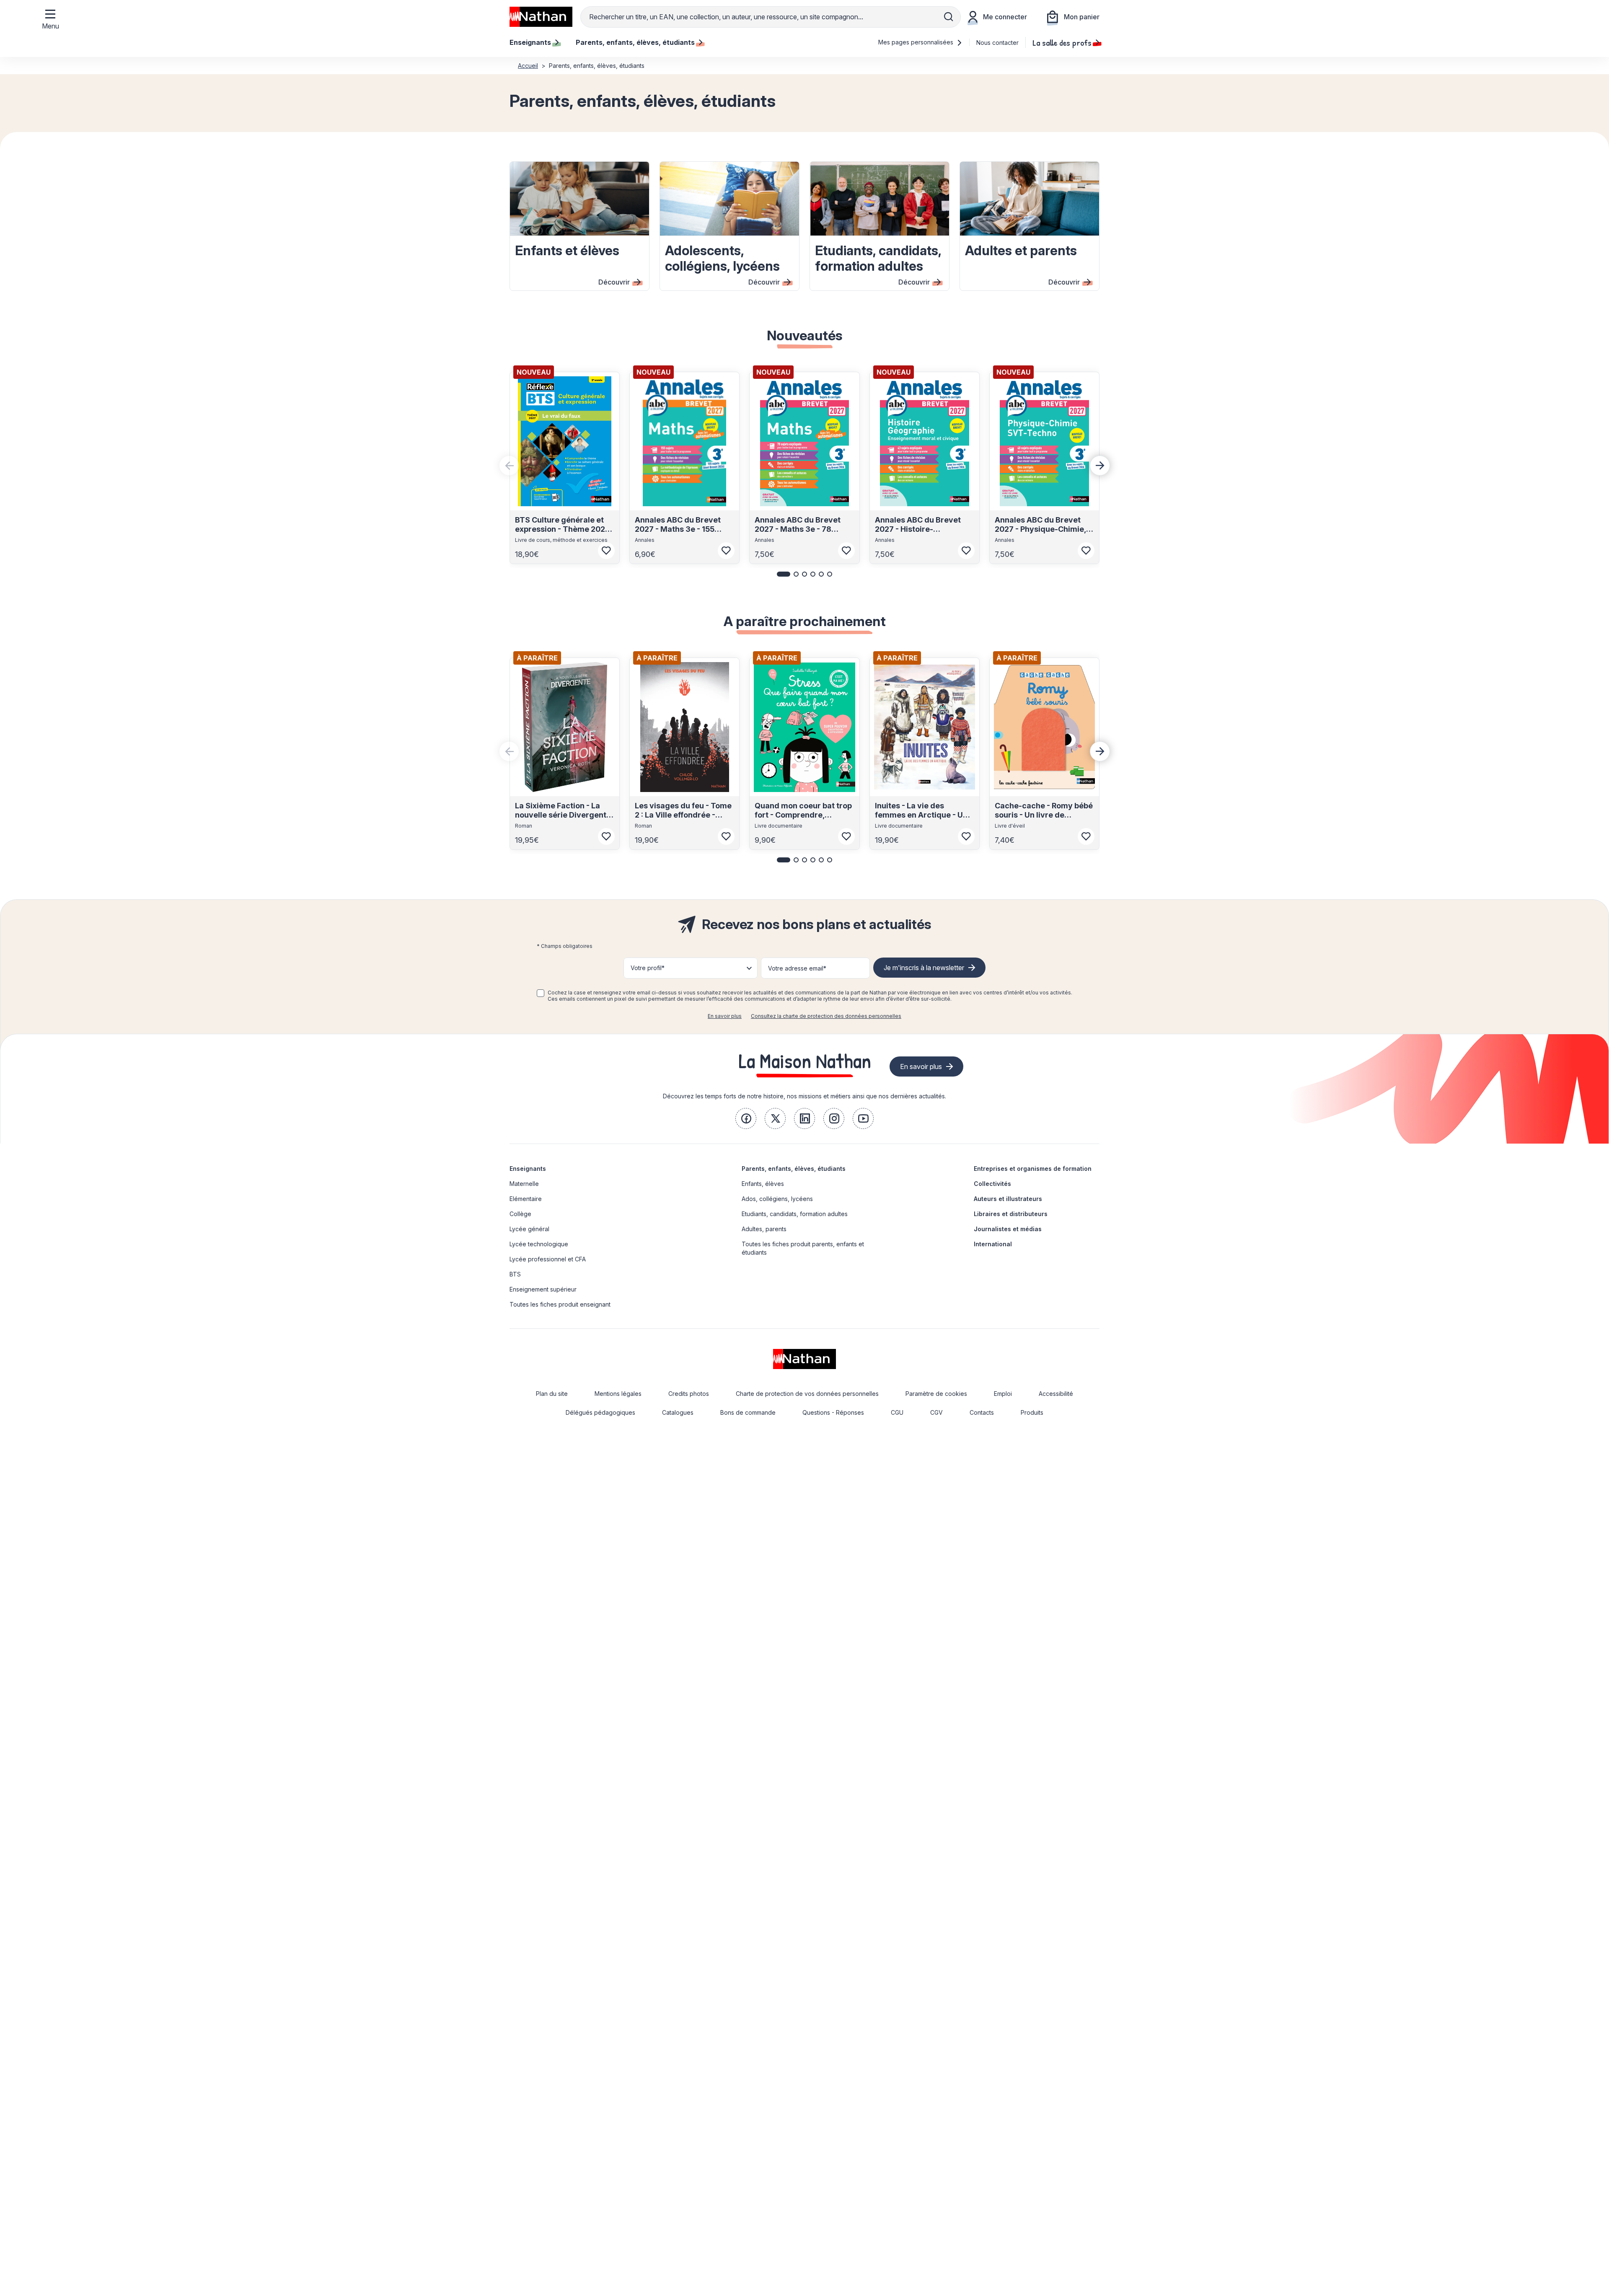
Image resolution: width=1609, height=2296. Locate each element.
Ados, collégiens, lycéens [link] (777, 1199)
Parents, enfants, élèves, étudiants (794, 1169)
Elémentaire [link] (526, 1199)
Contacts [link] (982, 1412)
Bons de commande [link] (748, 1412)
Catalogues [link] (678, 1412)
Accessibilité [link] (1056, 1394)
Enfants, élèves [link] (763, 1184)
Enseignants (528, 1169)
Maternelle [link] (524, 1184)
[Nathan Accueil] (541, 17)
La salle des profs (1062, 42)
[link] (746, 1118)
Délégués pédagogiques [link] (600, 1412)
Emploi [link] (1003, 1394)
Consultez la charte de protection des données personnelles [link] (826, 1016)
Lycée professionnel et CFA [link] (548, 1259)
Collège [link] (520, 1214)
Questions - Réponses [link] (833, 1412)
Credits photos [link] (689, 1394)
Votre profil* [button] (648, 968)
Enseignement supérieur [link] (543, 1289)
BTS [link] (515, 1274)
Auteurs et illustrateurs (1008, 1199)
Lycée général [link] (529, 1229)
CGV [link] (936, 1412)
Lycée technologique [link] (539, 1244)
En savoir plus (725, 1016)
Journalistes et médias (1008, 1229)
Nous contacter (997, 43)
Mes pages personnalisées (917, 42)
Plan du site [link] (552, 1394)
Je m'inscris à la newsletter (924, 968)
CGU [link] (897, 1412)
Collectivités (992, 1184)
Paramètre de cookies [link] (936, 1394)
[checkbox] (541, 993)
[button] (784, 574)
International (993, 1244)
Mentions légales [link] (618, 1394)
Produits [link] (1032, 1412)
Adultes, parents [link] (764, 1229)
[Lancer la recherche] (949, 17)
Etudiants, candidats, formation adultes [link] (795, 1214)
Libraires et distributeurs (1011, 1214)
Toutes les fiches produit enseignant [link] (560, 1304)
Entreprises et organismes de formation (1033, 1169)
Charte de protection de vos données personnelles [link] (807, 1394)
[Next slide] (1100, 466)
